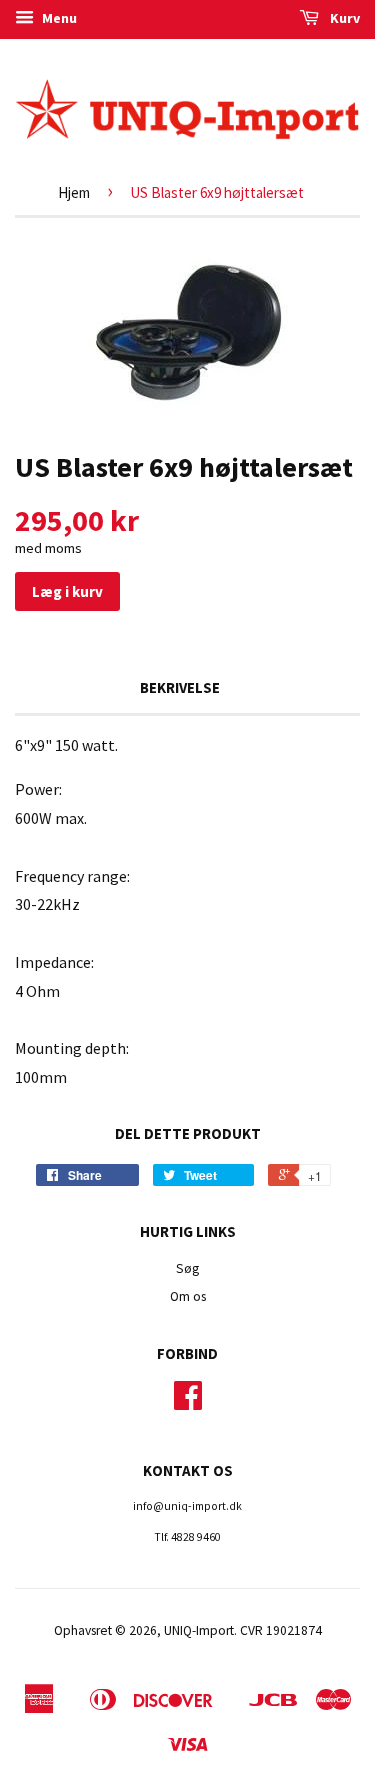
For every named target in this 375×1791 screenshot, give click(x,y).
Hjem (74, 192)
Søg (187, 1268)
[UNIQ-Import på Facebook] (188, 1402)
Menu (58, 18)
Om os (188, 1296)
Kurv (343, 18)
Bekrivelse (180, 687)
